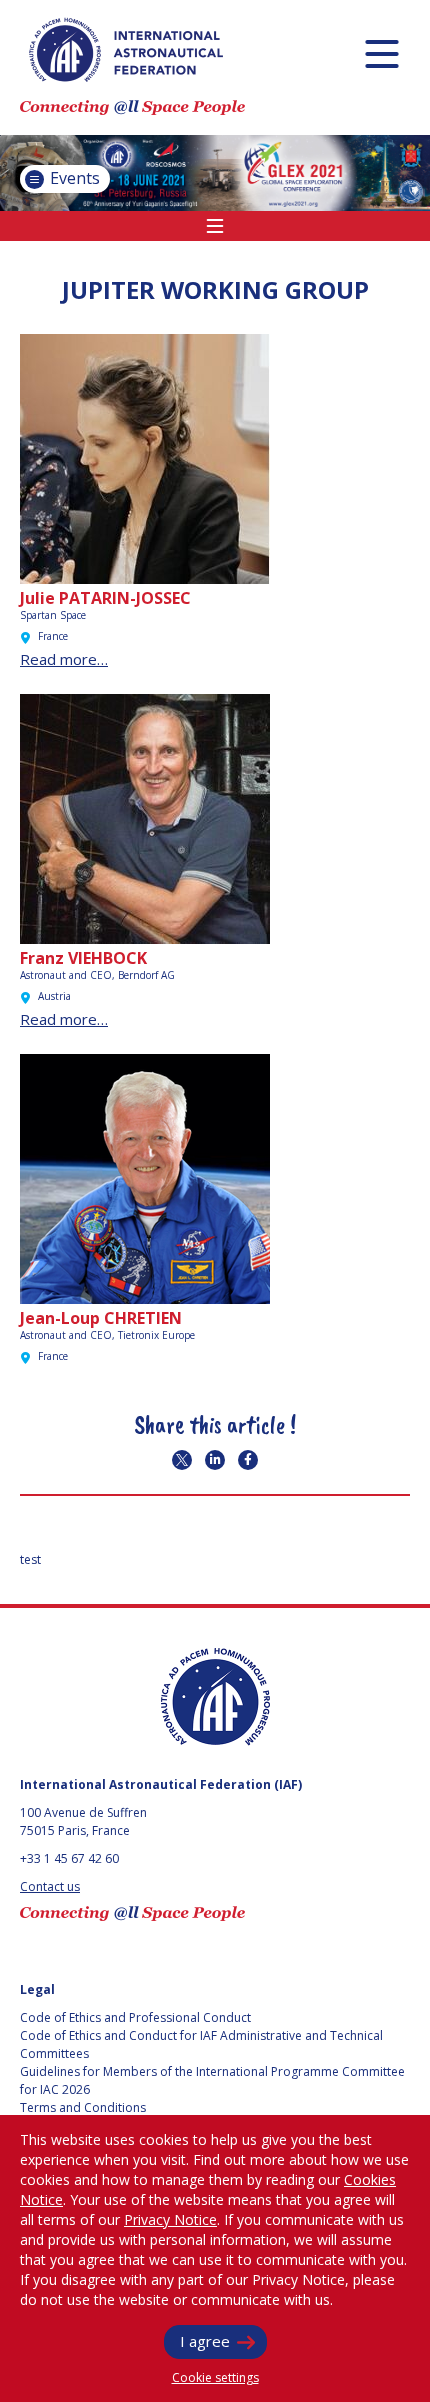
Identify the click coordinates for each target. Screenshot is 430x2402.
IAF (126, 50)
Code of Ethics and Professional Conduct (135, 2017)
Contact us (50, 1886)
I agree (205, 2341)
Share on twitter (182, 1460)
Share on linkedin (215, 1460)
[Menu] (381, 53)
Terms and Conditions (83, 2107)
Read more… (64, 659)
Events (73, 178)
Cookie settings (215, 2377)
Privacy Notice (170, 2219)
